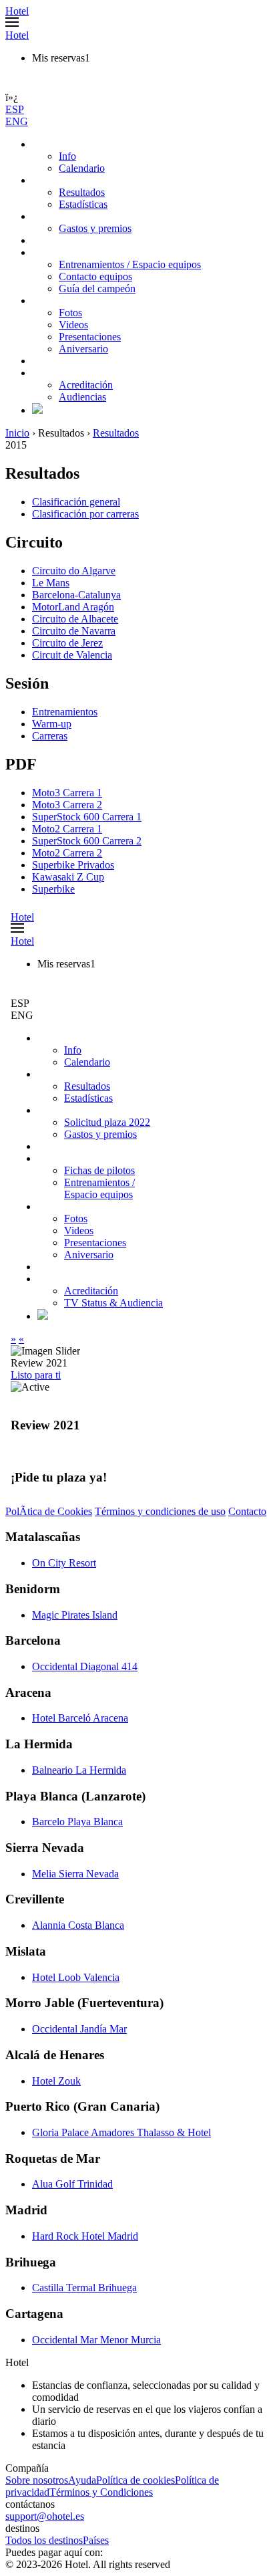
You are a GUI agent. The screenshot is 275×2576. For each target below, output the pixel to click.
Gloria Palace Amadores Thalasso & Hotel (121, 2132)
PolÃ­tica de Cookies (49, 1511)
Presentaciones (90, 337)
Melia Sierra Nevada (75, 1874)
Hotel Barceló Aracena (80, 1718)
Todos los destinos (44, 2540)
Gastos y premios (95, 228)
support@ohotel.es (45, 2516)
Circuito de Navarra (74, 631)
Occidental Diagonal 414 (85, 1666)
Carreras (50, 736)
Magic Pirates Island (75, 1615)
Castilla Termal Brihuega (84, 2288)
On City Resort (64, 1563)
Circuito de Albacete (75, 619)
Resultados (82, 192)
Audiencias (82, 397)
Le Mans (51, 583)
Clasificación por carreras (85, 514)
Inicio (17, 433)
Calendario (82, 168)
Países (96, 2540)
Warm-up (52, 724)
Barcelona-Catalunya (76, 595)
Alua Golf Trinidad (72, 2184)
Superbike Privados (73, 865)
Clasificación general (76, 502)
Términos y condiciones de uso (160, 1511)
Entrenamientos (65, 712)
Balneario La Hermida (79, 1770)
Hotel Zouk (56, 2081)
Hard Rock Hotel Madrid (85, 2236)
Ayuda (82, 2480)
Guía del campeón (97, 288)
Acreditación (86, 385)
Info (67, 156)
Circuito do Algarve (74, 571)
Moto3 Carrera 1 (67, 793)
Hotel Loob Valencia (76, 1977)
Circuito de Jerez (67, 643)
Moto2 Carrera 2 (67, 853)
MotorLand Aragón (73, 607)
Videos (73, 325)
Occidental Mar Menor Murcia (96, 2340)
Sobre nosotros (37, 2480)
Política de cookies (135, 2480)
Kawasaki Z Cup (68, 877)
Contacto (247, 1511)
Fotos (70, 313)
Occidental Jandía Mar (79, 2029)
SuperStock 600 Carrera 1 (87, 817)
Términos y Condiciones (101, 2492)
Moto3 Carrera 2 (67, 805)
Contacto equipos (95, 276)
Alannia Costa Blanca (78, 1925)
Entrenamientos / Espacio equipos (130, 264)
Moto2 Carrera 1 (67, 829)
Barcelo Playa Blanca (77, 1822)
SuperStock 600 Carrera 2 (87, 841)
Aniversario (83, 349)
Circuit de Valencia (72, 655)
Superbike (53, 889)
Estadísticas (83, 204)
